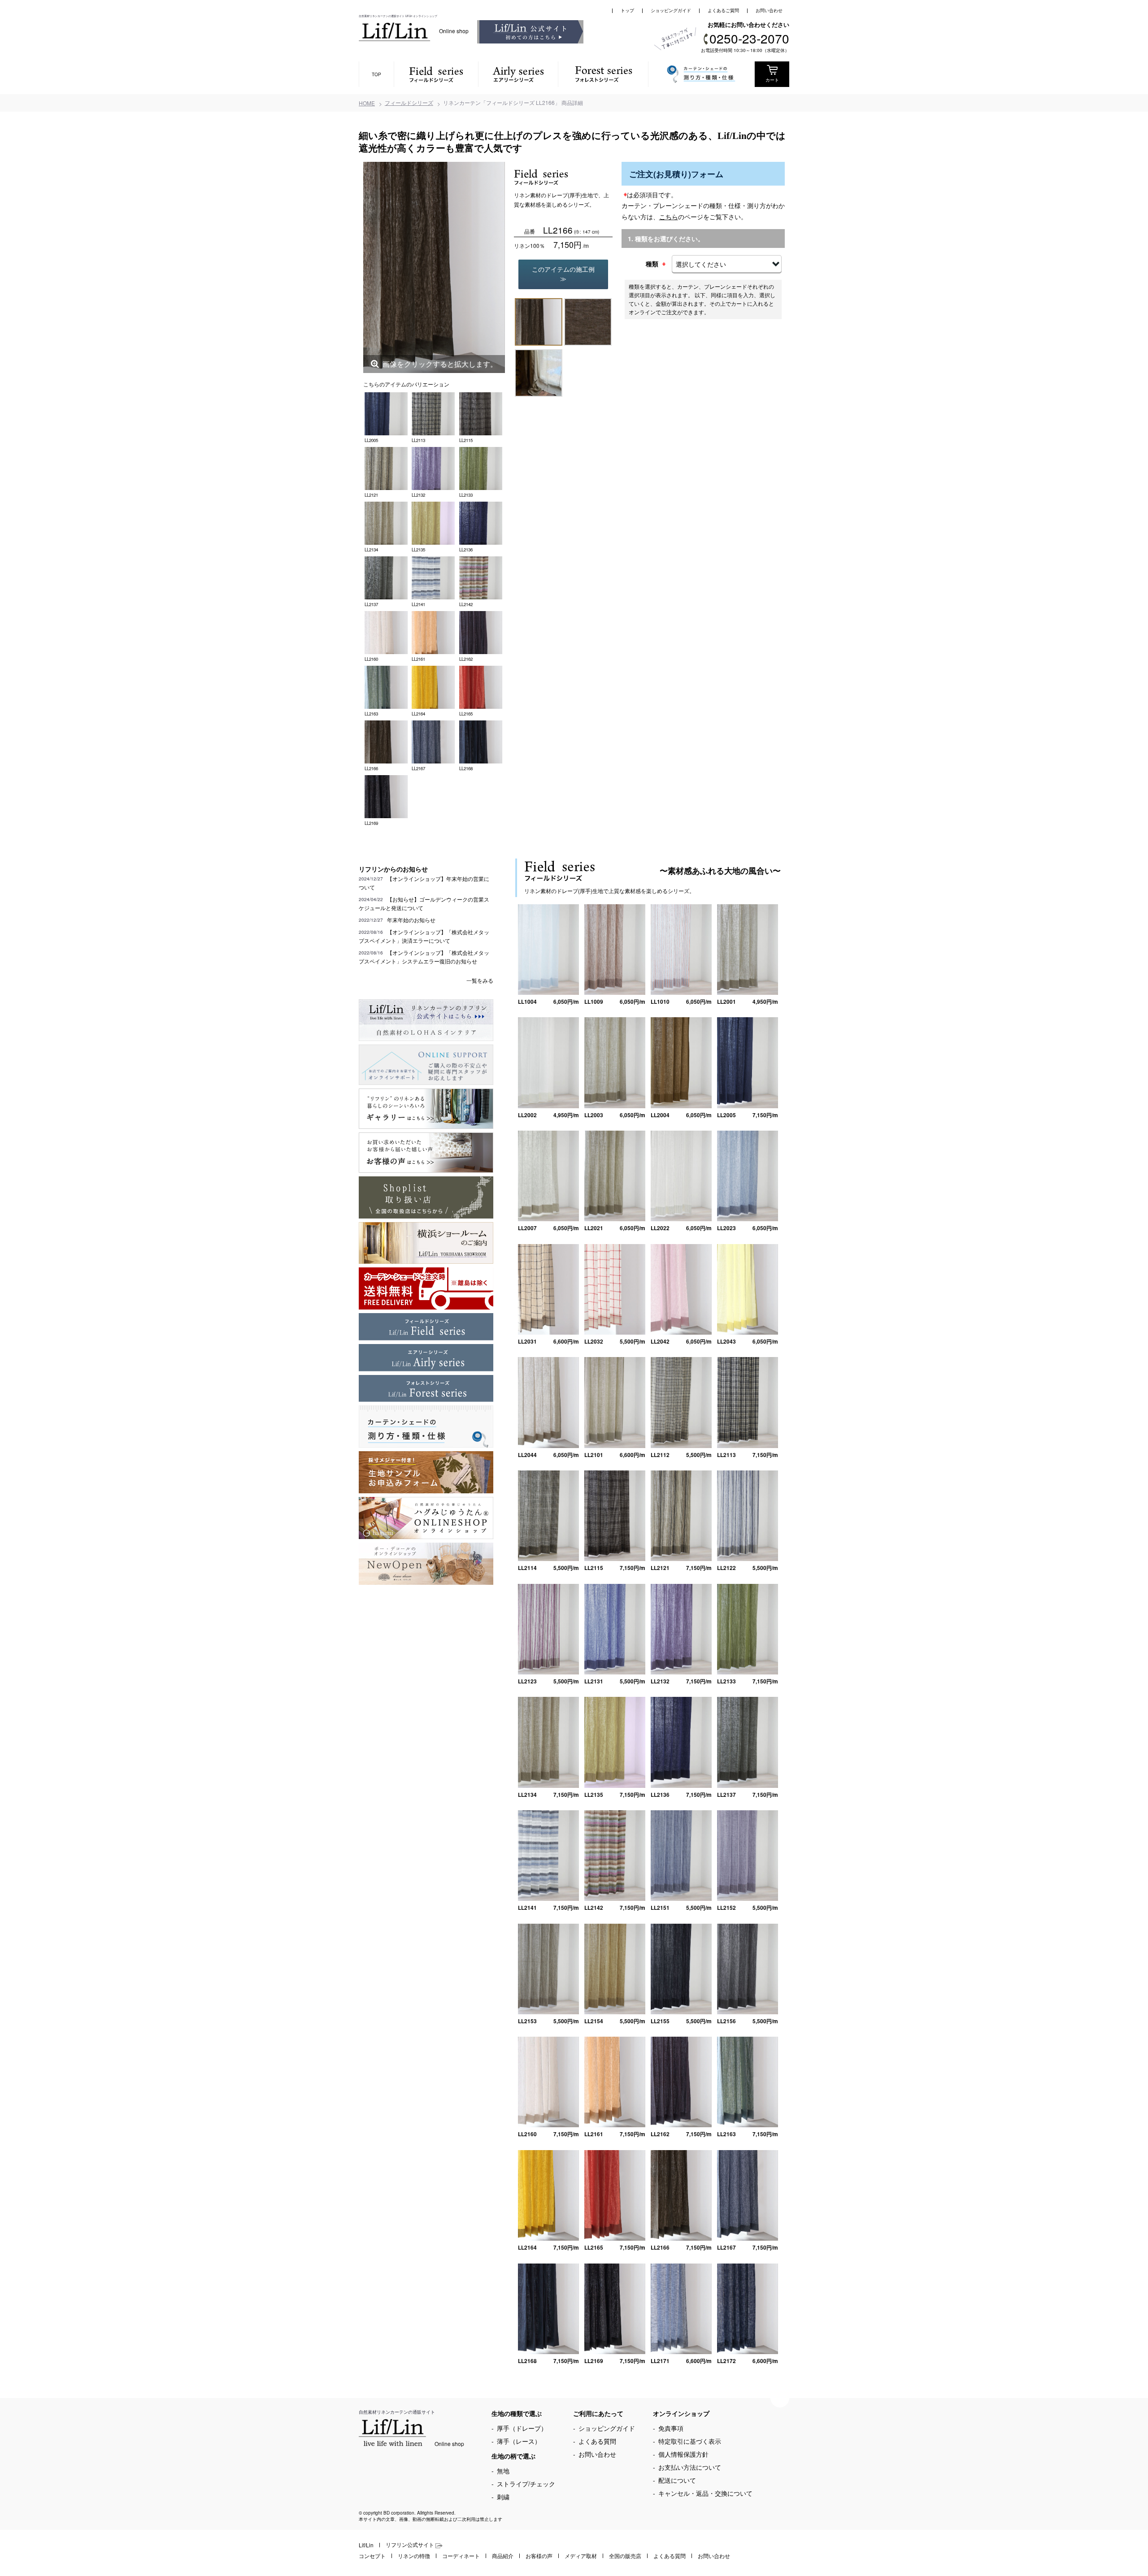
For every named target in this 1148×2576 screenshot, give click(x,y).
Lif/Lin (366, 2545)
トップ (627, 10)
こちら (669, 217)
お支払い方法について (690, 2467)
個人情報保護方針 (683, 2454)
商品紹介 (503, 2556)
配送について (677, 2480)
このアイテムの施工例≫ (563, 274)
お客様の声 (539, 2556)
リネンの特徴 (414, 2556)
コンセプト (372, 2556)
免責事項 (671, 2428)
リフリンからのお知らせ (393, 869)
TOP (376, 74)
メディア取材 (581, 2556)
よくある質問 (597, 2441)
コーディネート (461, 2556)
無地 (503, 2471)
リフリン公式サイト (411, 2544)
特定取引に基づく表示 (690, 2441)
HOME (367, 103)
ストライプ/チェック (526, 2484)
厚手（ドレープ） (522, 2428)
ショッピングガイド (671, 10)
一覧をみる (480, 980)
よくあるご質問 (723, 10)
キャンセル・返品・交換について (705, 2493)
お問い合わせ (769, 10)
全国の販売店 (625, 2556)
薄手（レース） (519, 2441)
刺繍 (503, 2497)
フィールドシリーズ (409, 102)
